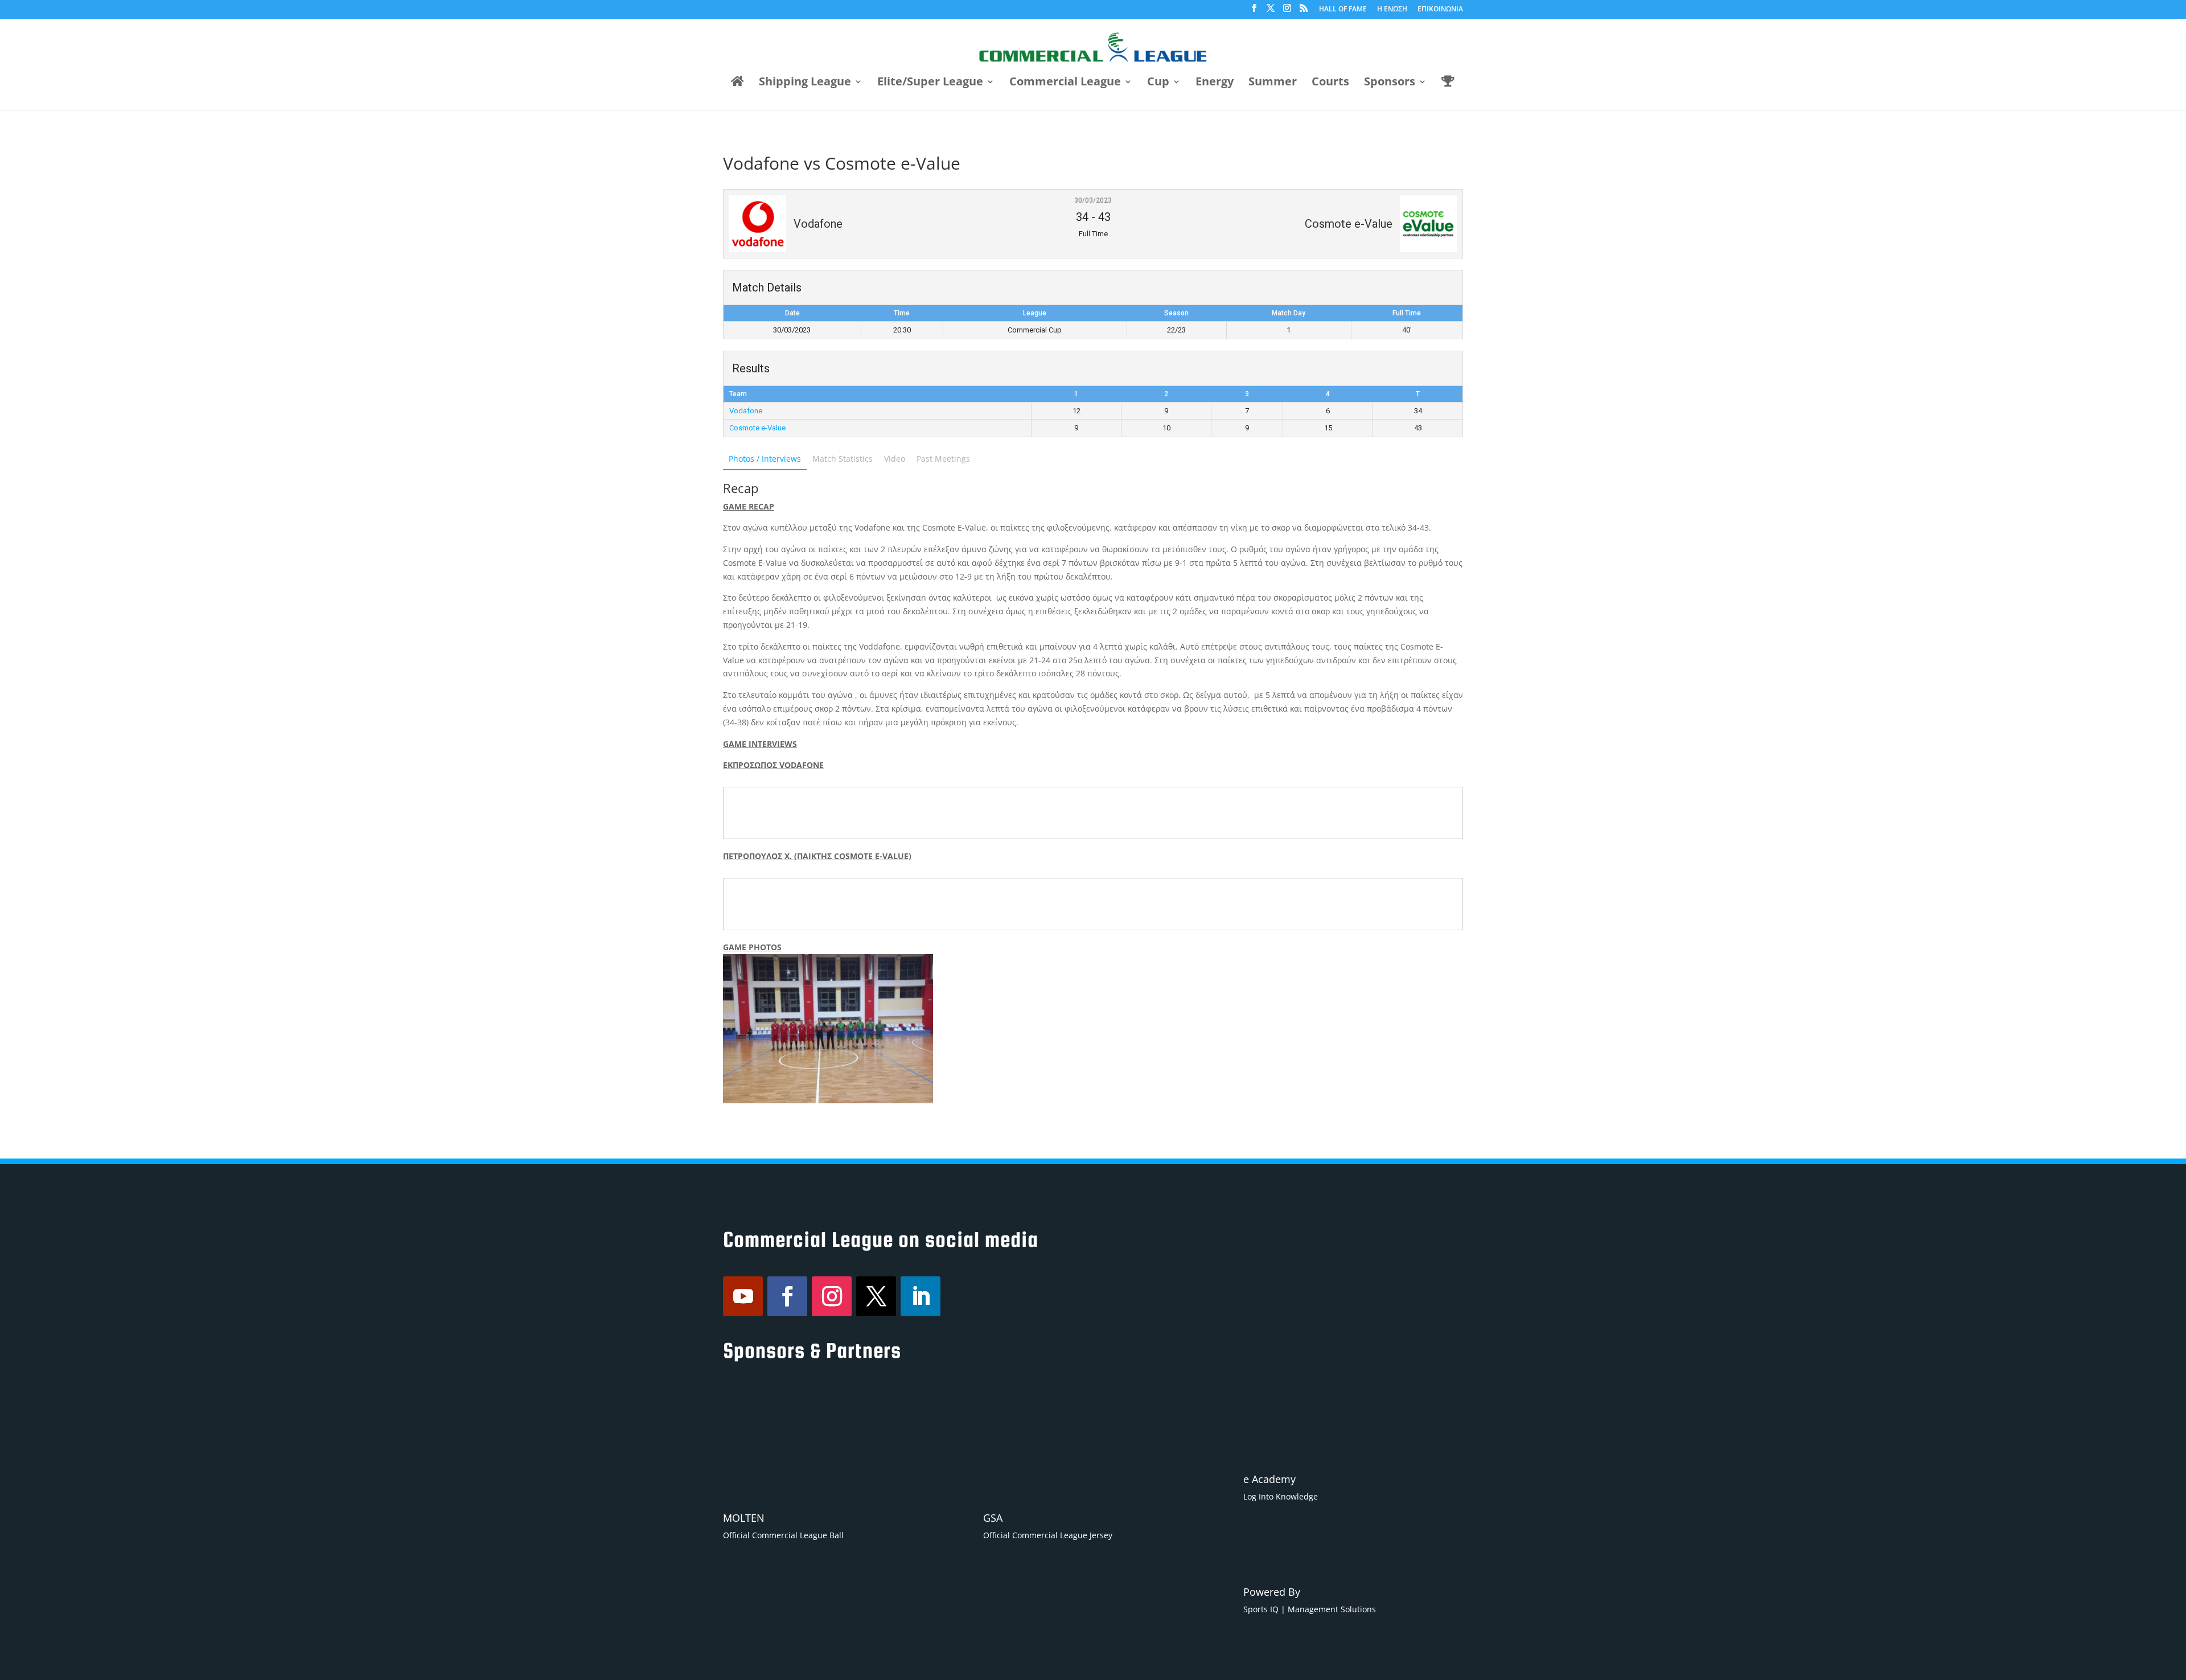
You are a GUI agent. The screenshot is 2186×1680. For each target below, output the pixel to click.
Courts (1330, 83)
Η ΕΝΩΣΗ (1392, 10)
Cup (1158, 83)
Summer (1273, 83)
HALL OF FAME (1343, 10)
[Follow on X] (876, 1296)
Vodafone (746, 411)
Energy (1215, 83)
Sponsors (1390, 83)
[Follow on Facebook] (787, 1296)
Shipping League (805, 83)
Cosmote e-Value (757, 428)
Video (895, 459)
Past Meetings (943, 459)
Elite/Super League (930, 83)
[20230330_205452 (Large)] (828, 1029)
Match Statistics (843, 459)
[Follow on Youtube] (743, 1296)
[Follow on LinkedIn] (921, 1296)
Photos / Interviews (765, 459)
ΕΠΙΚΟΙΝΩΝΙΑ (1440, 10)
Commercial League (1065, 83)
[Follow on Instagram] (832, 1296)
